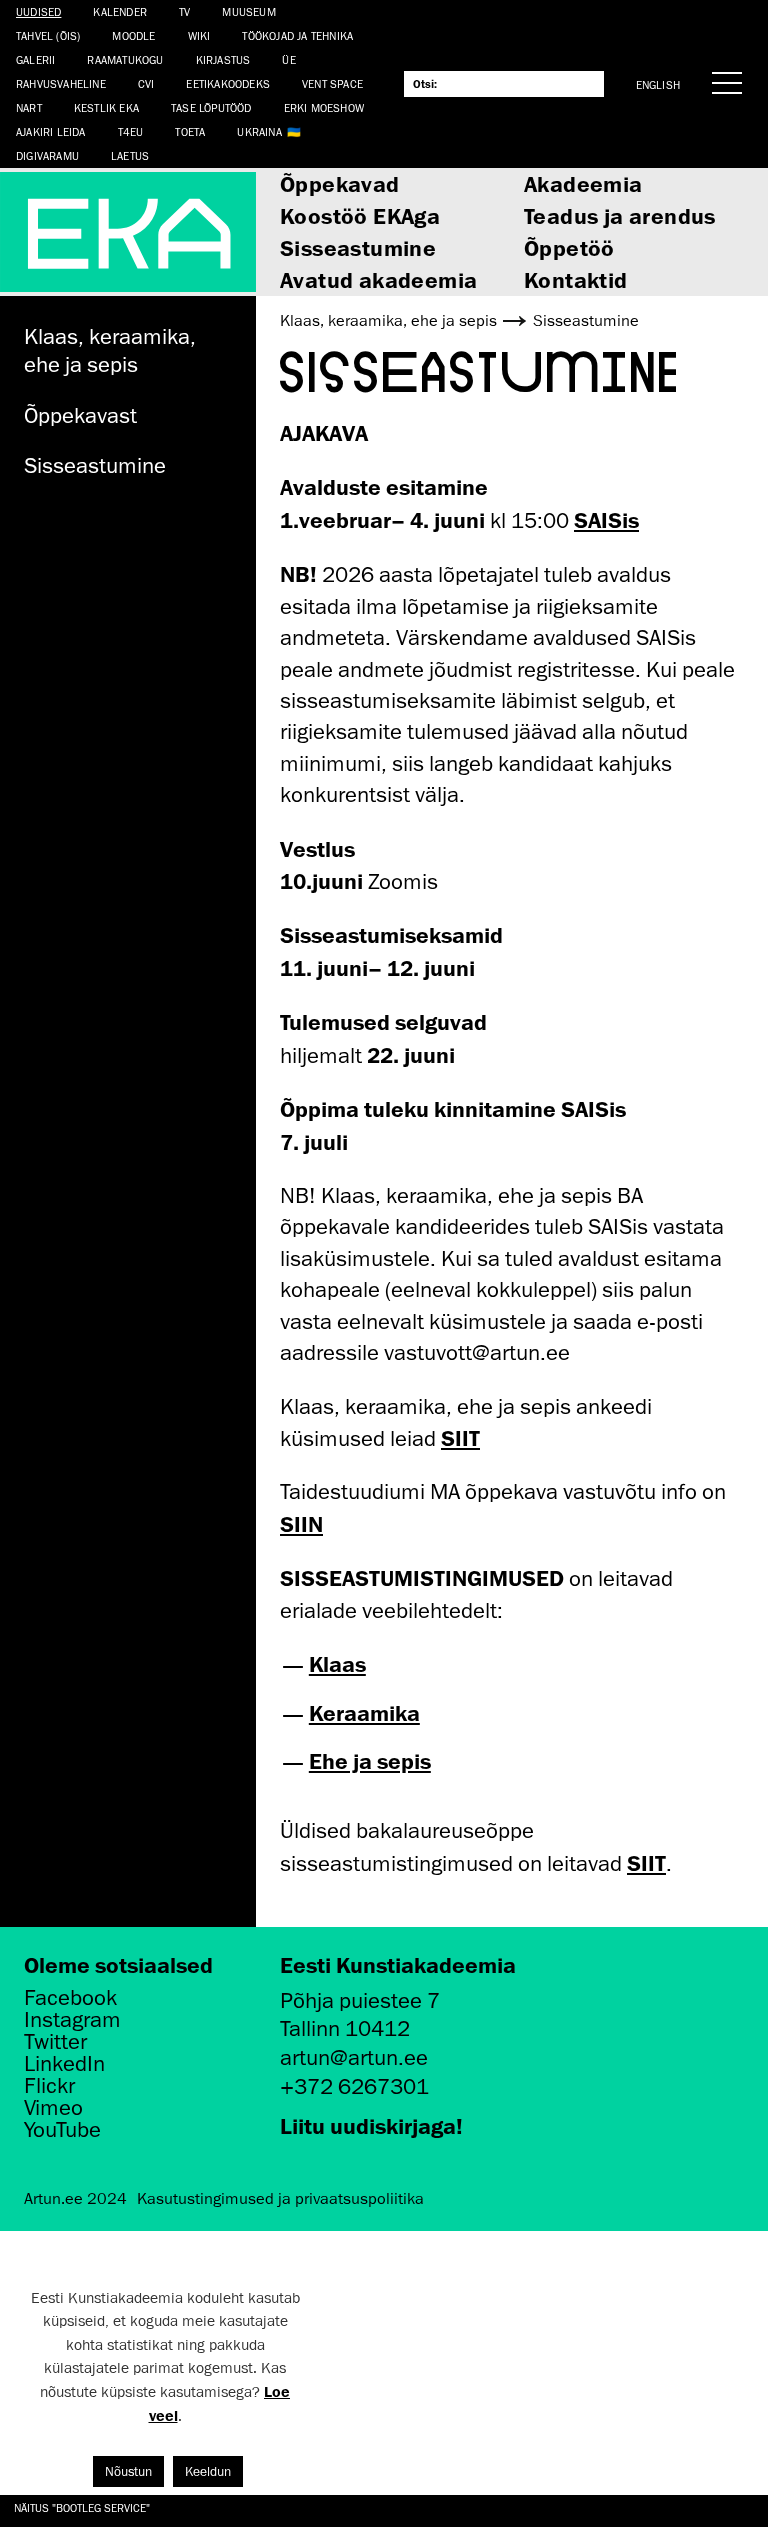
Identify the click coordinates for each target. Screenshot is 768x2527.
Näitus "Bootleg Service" (82, 2507)
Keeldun (208, 2471)
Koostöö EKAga (360, 215)
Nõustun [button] (128, 2471)
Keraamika (364, 1712)
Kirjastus (223, 59)
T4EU (131, 131)
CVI (146, 83)
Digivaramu (47, 155)
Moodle (133, 35)
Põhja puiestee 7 (360, 2000)
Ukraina (259, 131)
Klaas (337, 1663)
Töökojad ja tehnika (297, 35)
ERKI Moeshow (324, 107)
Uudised (38, 11)
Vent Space (332, 83)
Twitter (55, 2042)
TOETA (190, 131)
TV (184, 11)
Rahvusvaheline (61, 83)
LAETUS (130, 155)
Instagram (72, 2020)
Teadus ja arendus (620, 215)
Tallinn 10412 (345, 2028)
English (658, 84)
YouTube (62, 2130)
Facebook (70, 1998)
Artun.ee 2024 (75, 2199)
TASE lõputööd (211, 107)
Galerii (35, 59)
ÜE (288, 59)
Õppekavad (340, 183)
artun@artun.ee (354, 2057)
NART (29, 107)
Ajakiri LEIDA (51, 131)
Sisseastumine (358, 247)
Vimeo (53, 2108)
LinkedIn (64, 2064)
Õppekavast (80, 415)
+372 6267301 (354, 2086)
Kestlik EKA (106, 107)
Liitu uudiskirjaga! (371, 2125)
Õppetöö (569, 247)
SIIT (460, 1437)
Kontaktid (576, 279)
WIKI (199, 35)
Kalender (120, 11)
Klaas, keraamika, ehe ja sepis (110, 351)
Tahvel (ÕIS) (48, 35)
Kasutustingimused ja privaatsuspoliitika (280, 2199)
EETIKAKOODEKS (228, 83)
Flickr (49, 2086)
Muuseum (248, 11)
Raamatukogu (125, 59)
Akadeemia (583, 183)
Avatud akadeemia (378, 279)
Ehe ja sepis (370, 1760)
